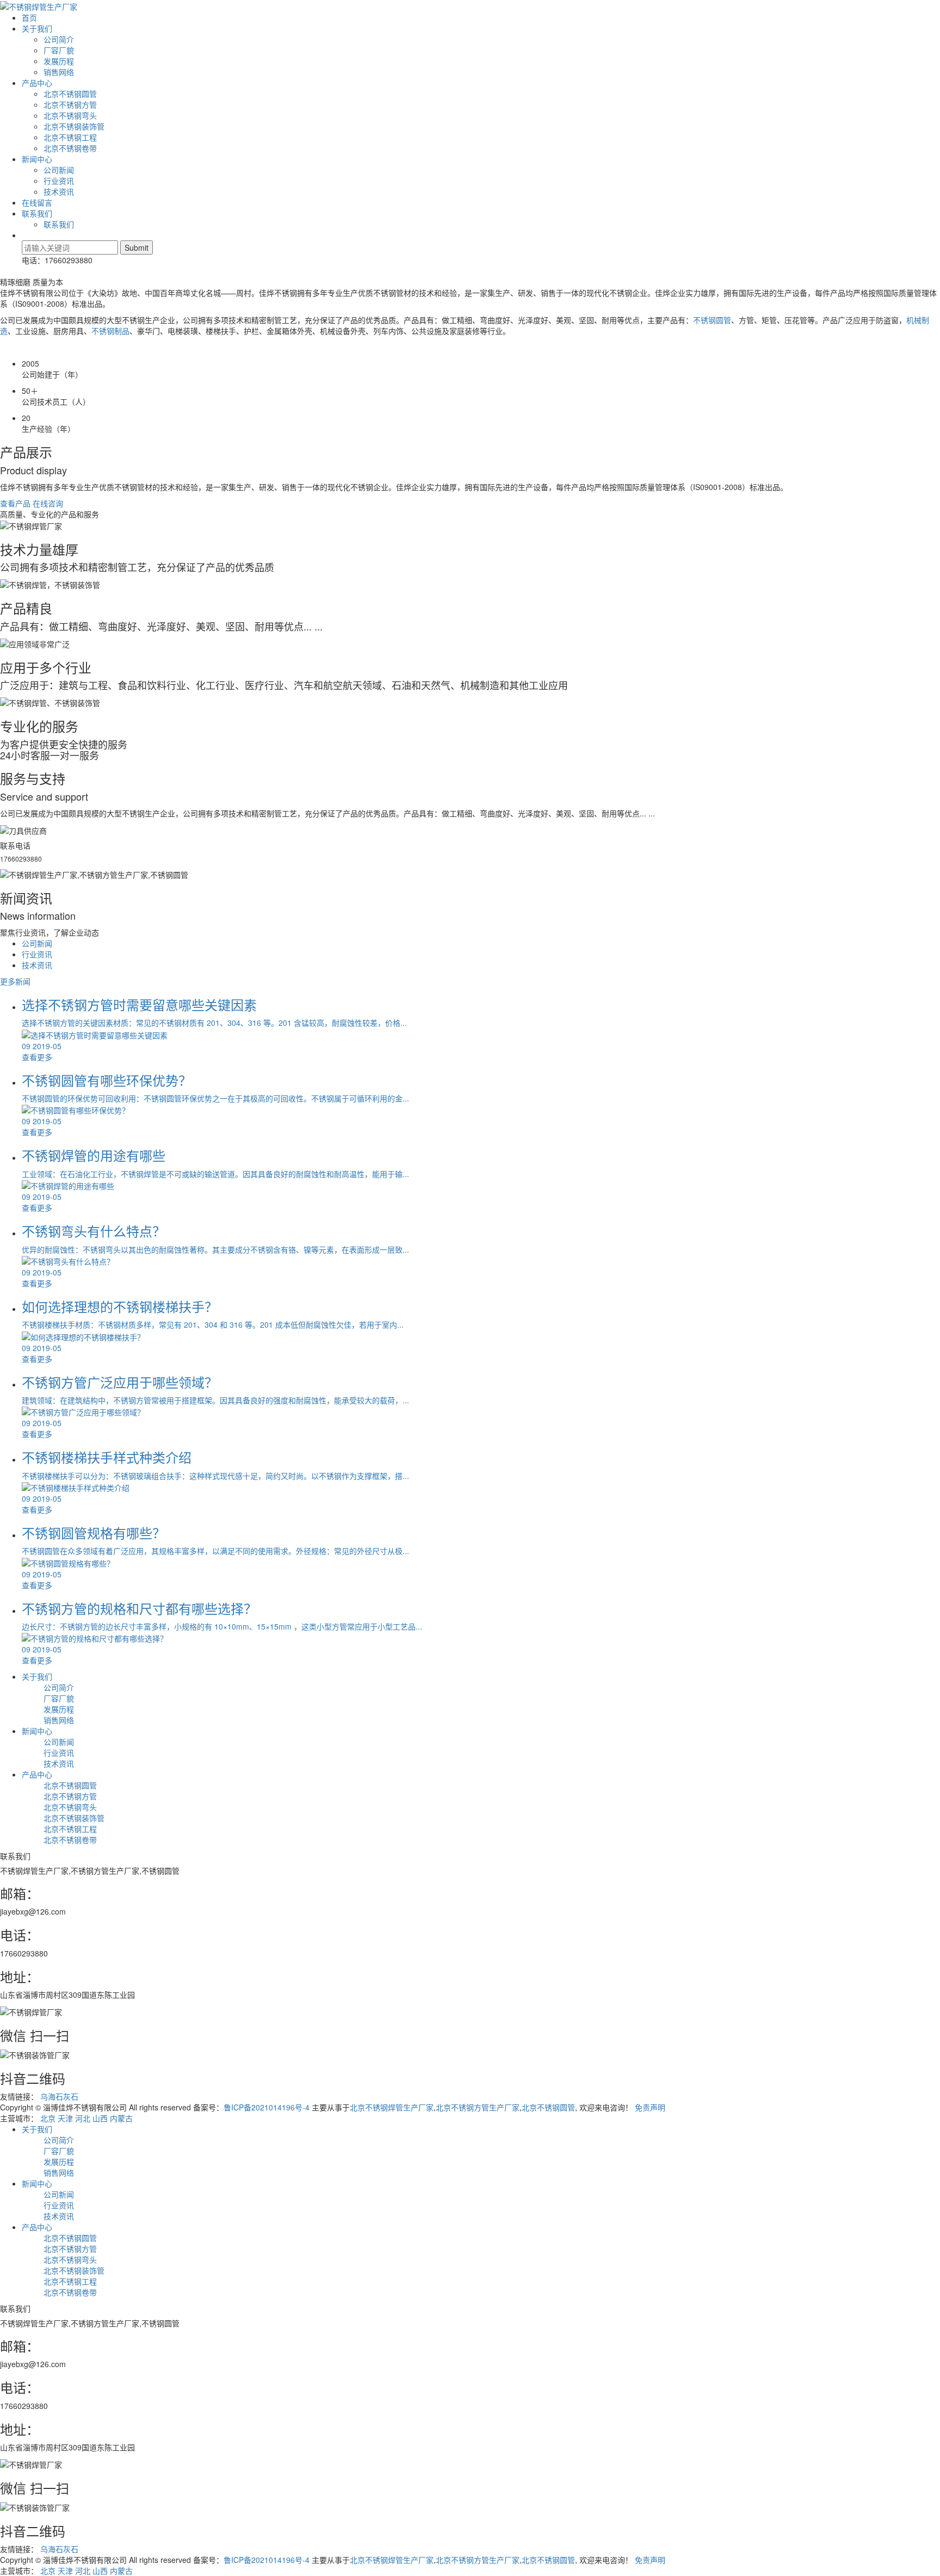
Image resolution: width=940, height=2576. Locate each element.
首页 (29, 17)
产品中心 (37, 83)
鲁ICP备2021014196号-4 (267, 2107)
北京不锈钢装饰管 (74, 126)
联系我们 (37, 213)
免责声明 (650, 2107)
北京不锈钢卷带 (70, 148)
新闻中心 (37, 159)
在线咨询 (48, 503)
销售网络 (59, 72)
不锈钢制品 (110, 331)
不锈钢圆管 (712, 320)
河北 (83, 2118)
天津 (65, 2118)
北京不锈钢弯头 (70, 115)
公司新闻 (59, 170)
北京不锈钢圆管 (70, 94)
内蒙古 (121, 2118)
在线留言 (37, 202)
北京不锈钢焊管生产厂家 (392, 2107)
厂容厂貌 (59, 50)
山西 (100, 2118)
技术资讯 (59, 191)
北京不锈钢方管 (70, 104)
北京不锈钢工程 (70, 137)
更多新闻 (15, 981)
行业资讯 (59, 181)
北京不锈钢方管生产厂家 (478, 2107)
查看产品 (15, 503)
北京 (48, 2118)
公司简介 (59, 39)
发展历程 (59, 61)
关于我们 (37, 28)
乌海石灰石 (59, 2096)
